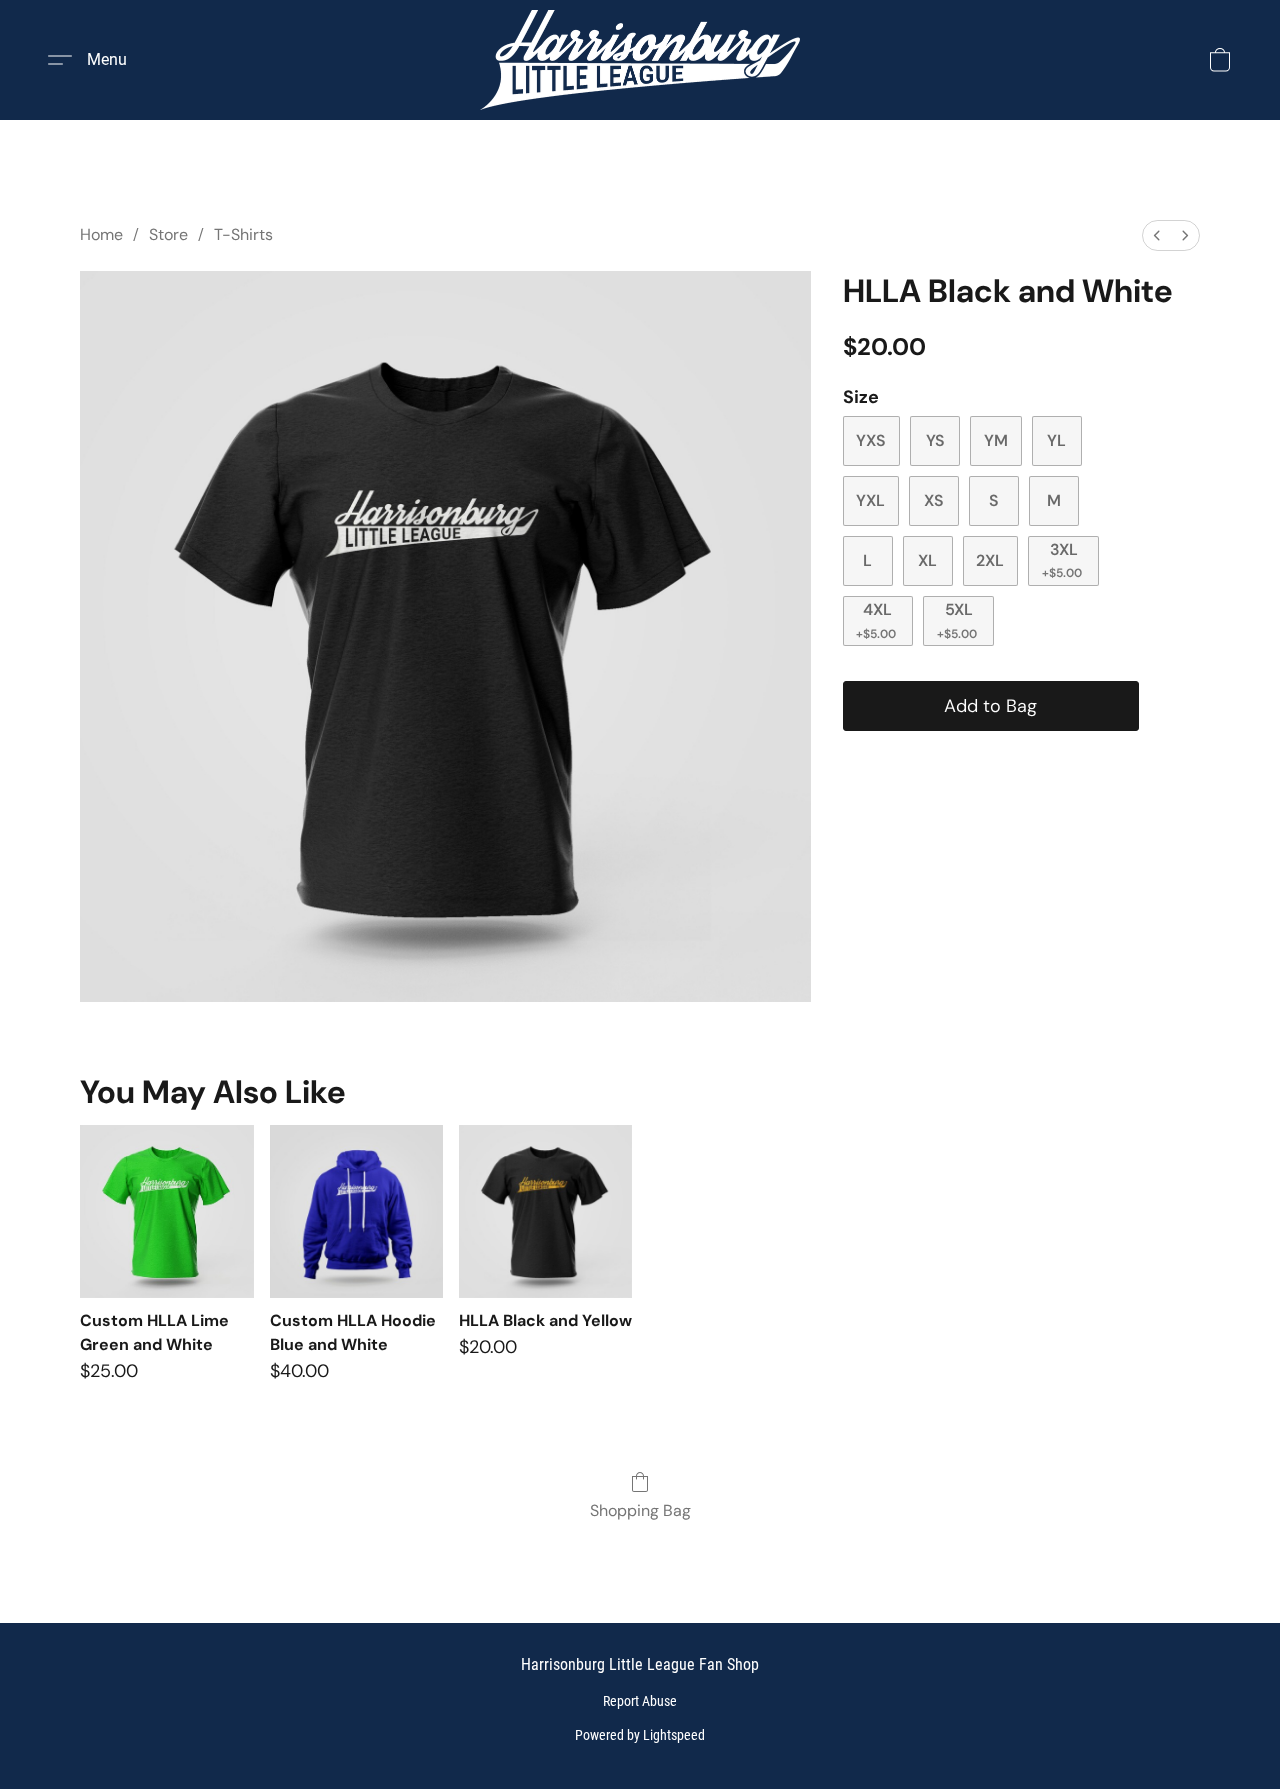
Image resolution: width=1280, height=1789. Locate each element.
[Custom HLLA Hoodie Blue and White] (356, 1211)
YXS (871, 440)
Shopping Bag (640, 1510)
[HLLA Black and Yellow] (545, 1211)
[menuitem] (1157, 235)
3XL (1062, 560)
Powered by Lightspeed (640, 1735)
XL (927, 560)
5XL (957, 620)
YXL (870, 500)
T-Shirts (243, 234)
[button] (640, 60)
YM (996, 440)
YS (935, 440)
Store (168, 234)
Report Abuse (640, 1701)
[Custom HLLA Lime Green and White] (166, 1211)
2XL (990, 560)
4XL (876, 620)
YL (1056, 440)
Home (101, 234)
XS (934, 500)
